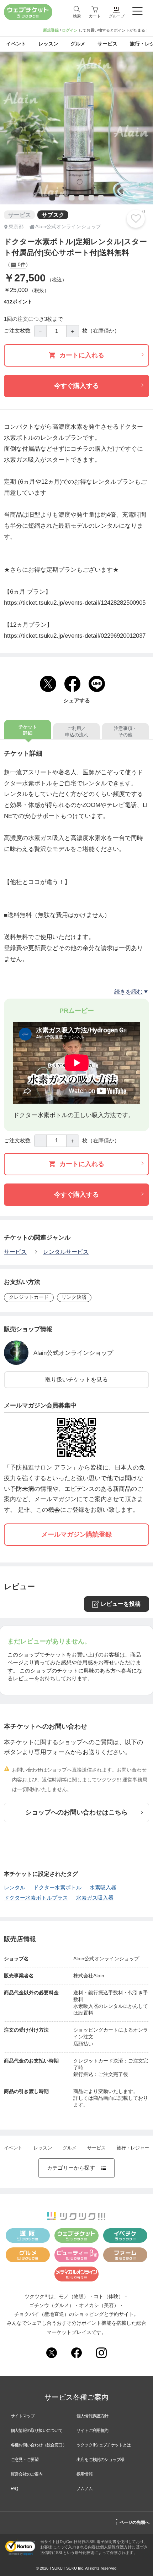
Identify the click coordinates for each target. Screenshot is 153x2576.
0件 (21, 265)
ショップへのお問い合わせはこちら (76, 1812)
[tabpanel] (76, 128)
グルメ (70, 2148)
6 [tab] (100, 198)
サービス (15, 1252)
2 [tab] (61, 198)
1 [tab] (51, 198)
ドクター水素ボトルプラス (36, 1898)
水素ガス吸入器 (95, 1898)
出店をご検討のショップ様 (100, 2460)
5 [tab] (90, 198)
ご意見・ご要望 (25, 2460)
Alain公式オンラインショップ (73, 1353)
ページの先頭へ (133, 2521)
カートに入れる (82, 355)
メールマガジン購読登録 (76, 1534)
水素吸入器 (103, 1888)
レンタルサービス (66, 1252)
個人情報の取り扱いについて (37, 2431)
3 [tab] (71, 198)
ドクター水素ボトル (57, 1888)
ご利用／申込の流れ (77, 732)
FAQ (14, 2489)
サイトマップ (23, 2416)
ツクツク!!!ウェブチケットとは (104, 2445)
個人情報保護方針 (93, 2416)
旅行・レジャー (133, 2148)
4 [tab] (81, 198)
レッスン (43, 2148)
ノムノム (85, 2489)
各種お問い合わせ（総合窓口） (39, 2445)
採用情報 (85, 2474)
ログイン (70, 30)
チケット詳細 (28, 730)
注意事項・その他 (125, 732)
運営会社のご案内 (27, 2474)
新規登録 (51, 30)
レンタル (15, 1888)
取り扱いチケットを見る (76, 1379)
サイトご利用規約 (93, 2431)
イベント (13, 2148)
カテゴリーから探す (76, 2168)
